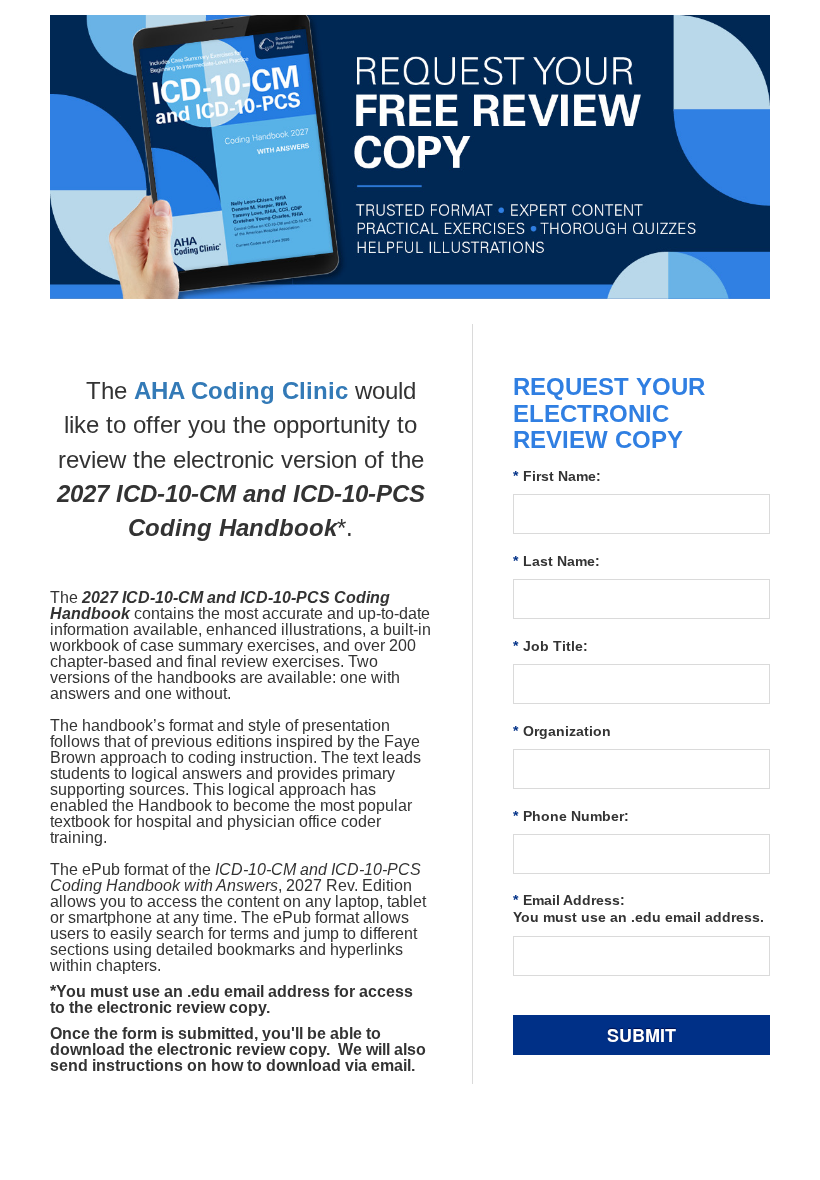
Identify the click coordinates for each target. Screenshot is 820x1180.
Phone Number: (571, 816)
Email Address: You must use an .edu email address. (638, 908)
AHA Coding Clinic (241, 390)
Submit (641, 1035)
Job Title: (550, 646)
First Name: (557, 476)
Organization (562, 731)
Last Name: (556, 561)
